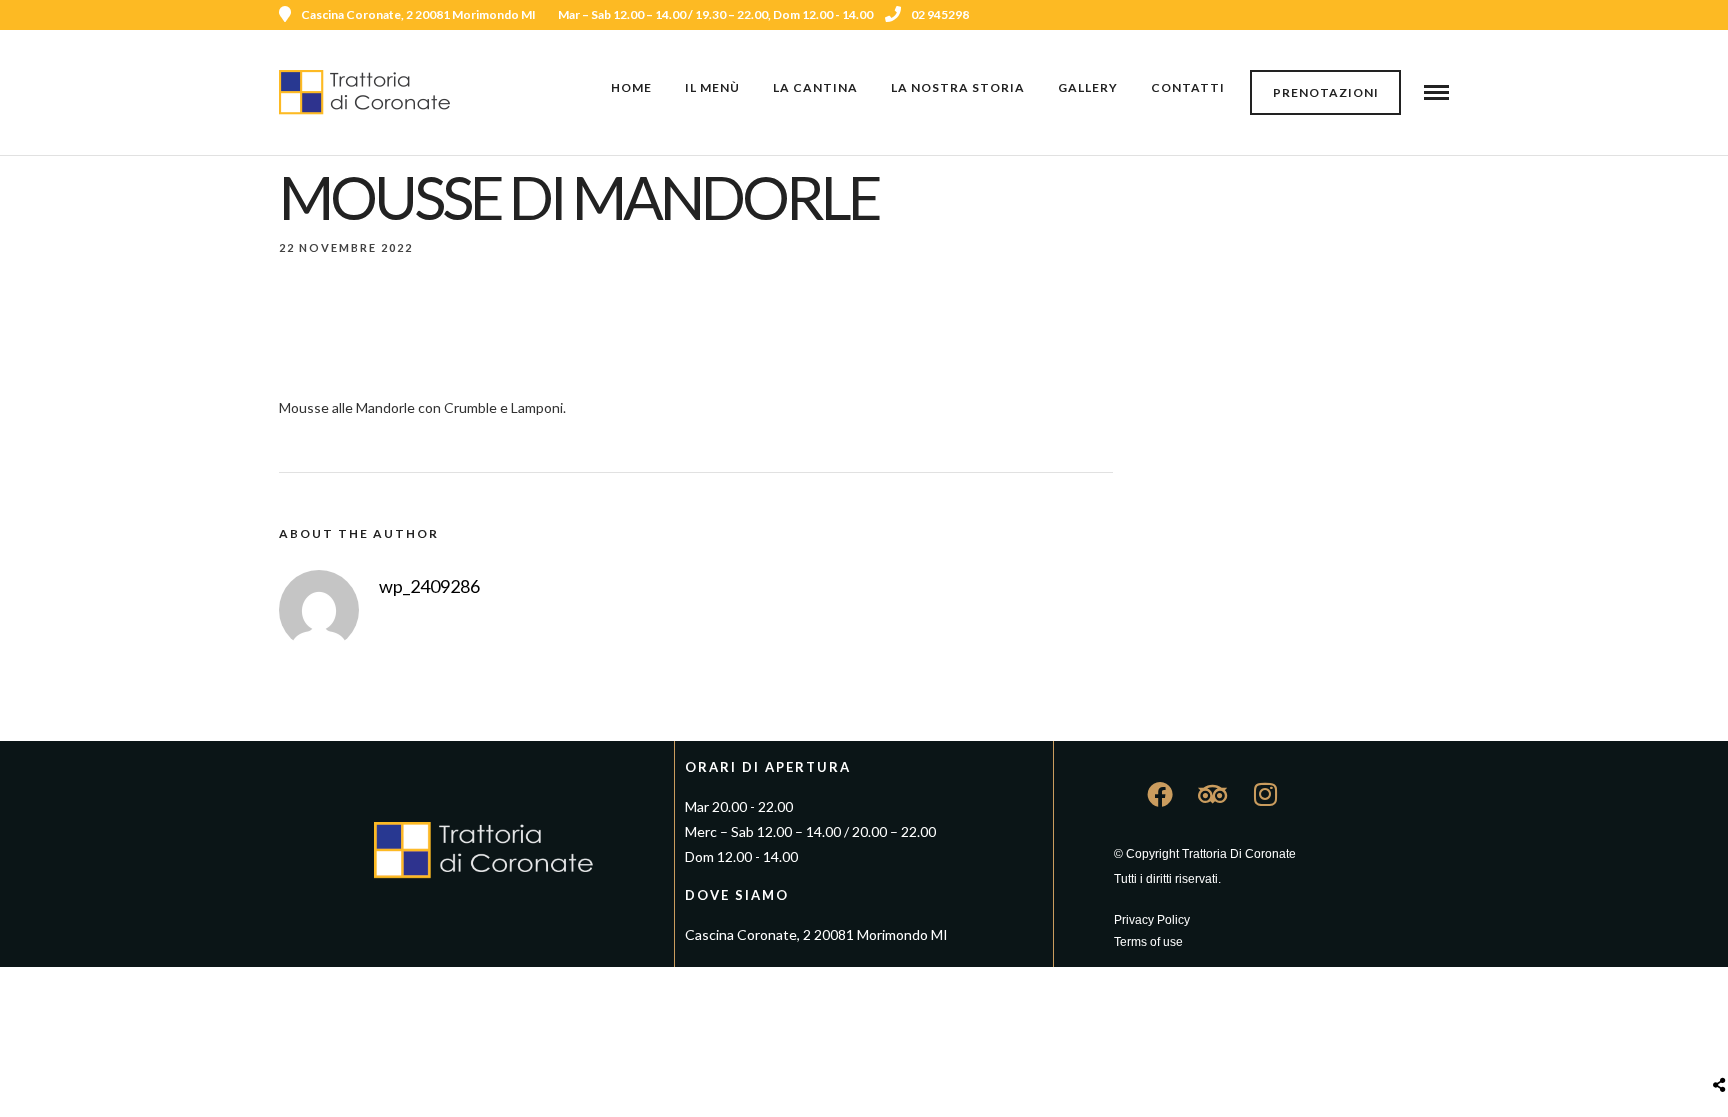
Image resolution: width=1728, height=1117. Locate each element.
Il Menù (712, 87)
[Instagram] (1415, 15)
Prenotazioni (1326, 92)
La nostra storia (958, 87)
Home (631, 87)
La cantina (815, 87)
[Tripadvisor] (1442, 15)
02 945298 (940, 14)
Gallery (1088, 87)
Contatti (1188, 87)
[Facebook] (1160, 794)
